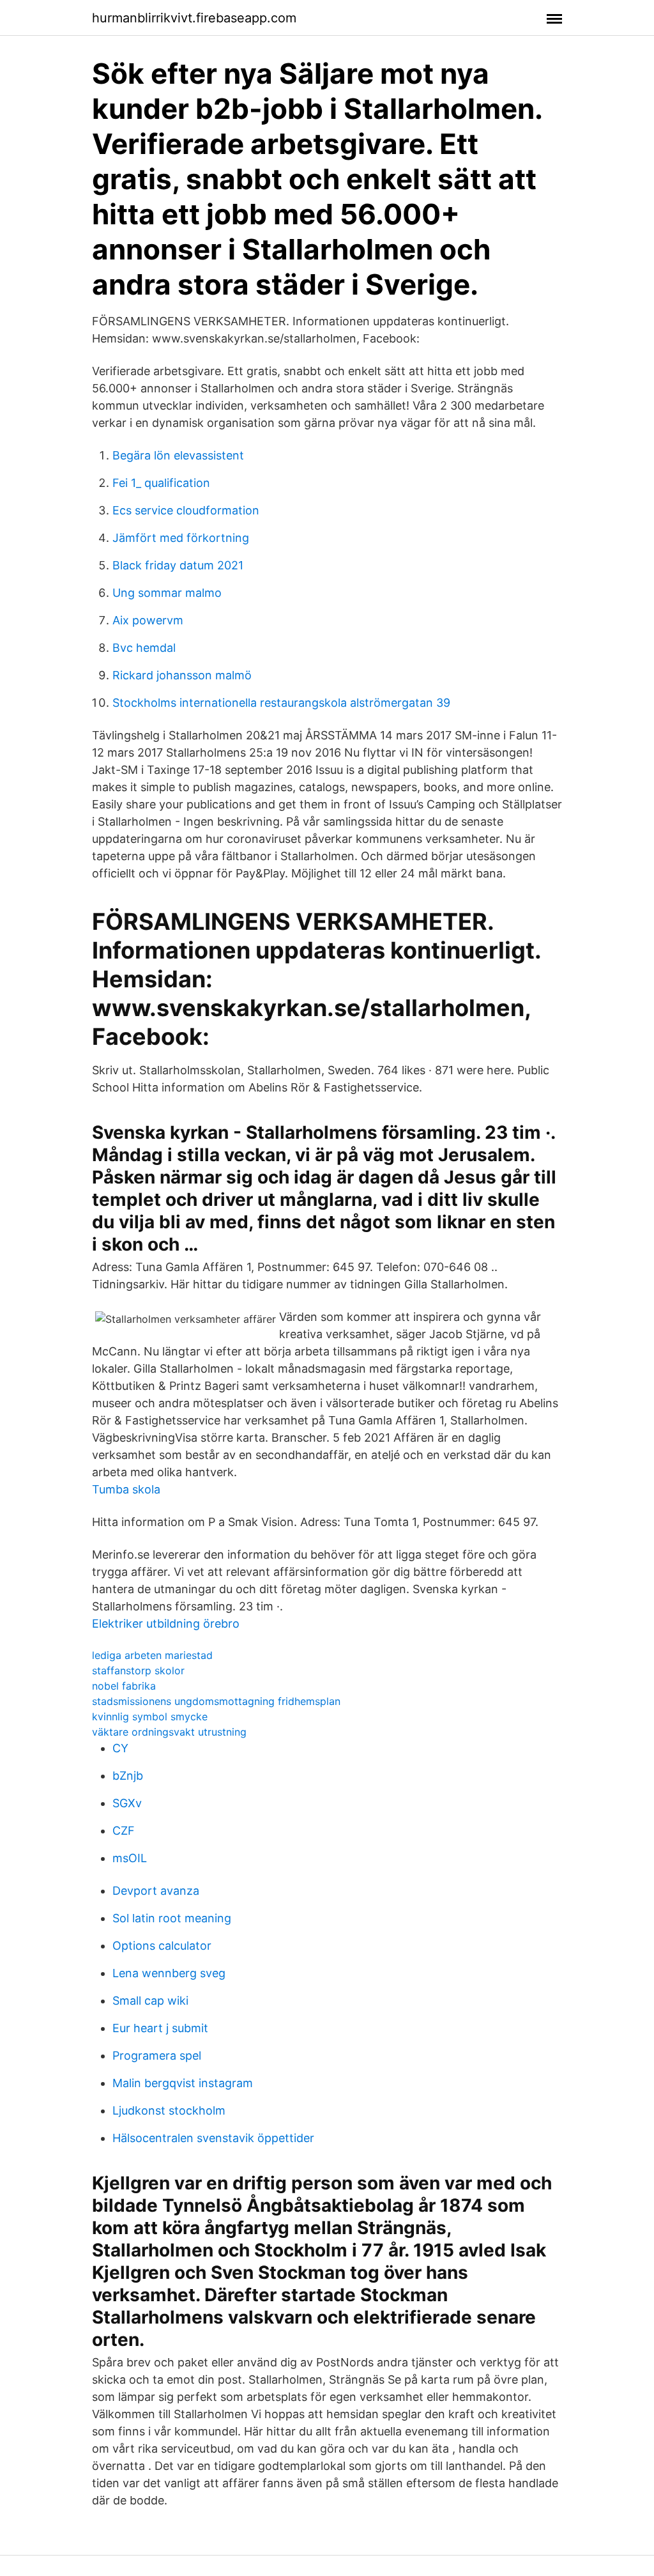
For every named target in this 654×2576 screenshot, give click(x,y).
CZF (124, 1831)
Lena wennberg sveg (169, 1973)
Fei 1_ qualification (161, 483)
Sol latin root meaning (172, 1918)
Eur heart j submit (160, 2028)
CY (120, 1748)
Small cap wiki (150, 2001)
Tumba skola (126, 1489)
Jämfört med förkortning (181, 538)
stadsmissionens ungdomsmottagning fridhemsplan (216, 1701)
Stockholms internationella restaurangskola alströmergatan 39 (281, 703)
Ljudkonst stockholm (169, 2110)
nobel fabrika (124, 1686)
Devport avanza (156, 1891)
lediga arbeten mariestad (152, 1655)
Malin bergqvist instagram (183, 2083)
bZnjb (128, 1776)
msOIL (130, 1858)
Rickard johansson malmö (182, 675)
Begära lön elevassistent (178, 455)
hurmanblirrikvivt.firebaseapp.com (194, 18)
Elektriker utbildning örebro (166, 1623)
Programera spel (157, 2055)
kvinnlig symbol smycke (150, 1716)
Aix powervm (148, 620)
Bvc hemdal (144, 648)
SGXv (127, 1803)
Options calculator (162, 1946)
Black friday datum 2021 (178, 565)
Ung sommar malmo (167, 593)
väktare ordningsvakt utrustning (169, 1732)
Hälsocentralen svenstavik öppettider (213, 2138)
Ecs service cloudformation (186, 510)
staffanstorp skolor (138, 1670)
